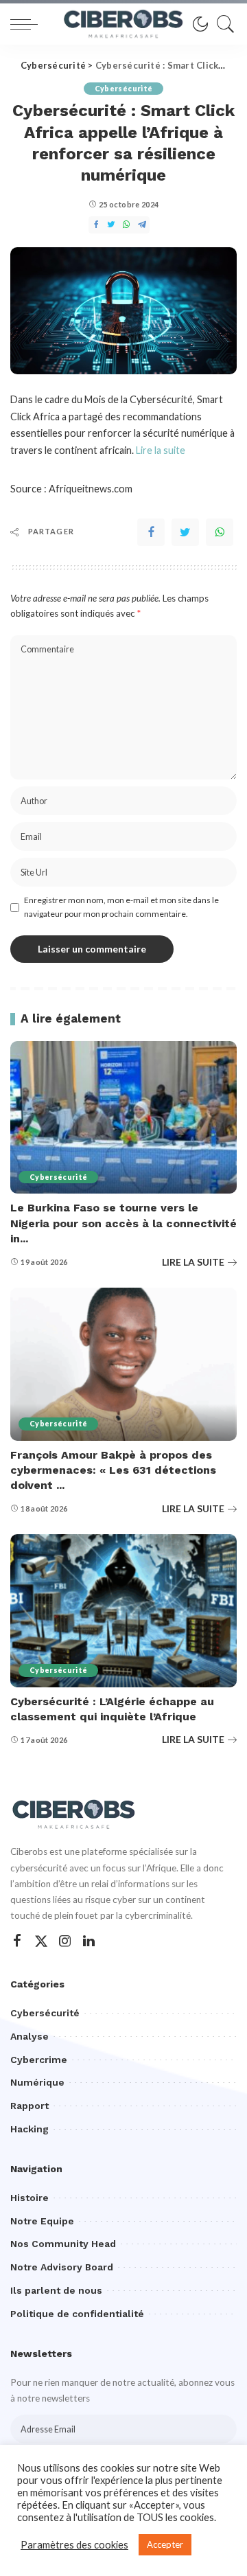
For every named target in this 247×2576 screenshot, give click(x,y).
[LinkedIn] (89, 1941)
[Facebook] (151, 532)
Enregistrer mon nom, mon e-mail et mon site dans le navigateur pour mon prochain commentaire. (121, 907)
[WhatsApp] (220, 532)
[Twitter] (185, 532)
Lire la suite (161, 450)
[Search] (222, 24)
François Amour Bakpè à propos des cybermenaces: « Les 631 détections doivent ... (113, 1470)
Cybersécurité (123, 89)
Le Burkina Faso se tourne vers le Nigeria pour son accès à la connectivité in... (123, 1223)
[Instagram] (65, 1941)
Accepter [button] (165, 2544)
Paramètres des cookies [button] (74, 2545)
